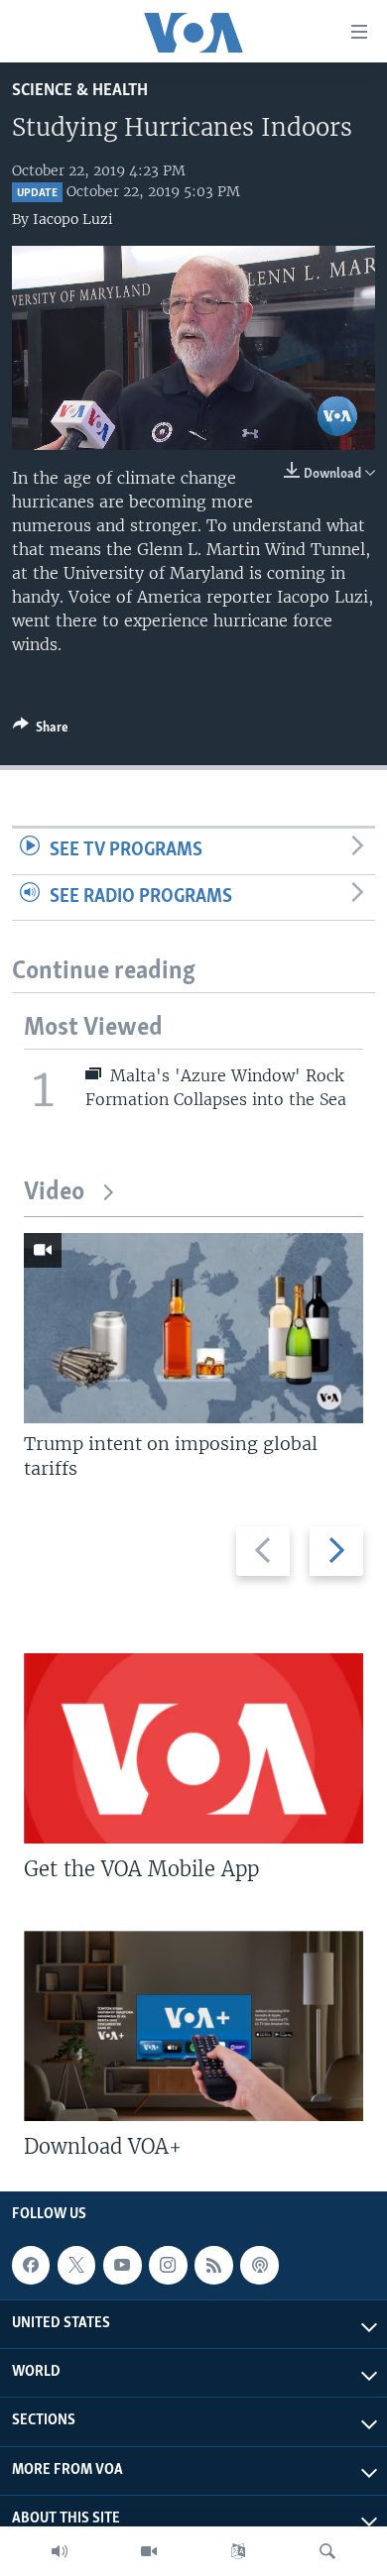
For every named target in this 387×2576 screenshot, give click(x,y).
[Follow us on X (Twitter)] (76, 2265)
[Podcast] (259, 2265)
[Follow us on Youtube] (122, 2265)
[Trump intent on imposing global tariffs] (193, 1328)
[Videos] (149, 2551)
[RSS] (213, 2265)
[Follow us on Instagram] (168, 2265)
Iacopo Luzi (73, 219)
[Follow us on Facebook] (31, 2265)
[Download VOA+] (193, 2026)
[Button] (41, 730)
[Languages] (238, 2551)
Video (54, 1193)
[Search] (327, 2551)
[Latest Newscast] (60, 2551)
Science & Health (80, 91)
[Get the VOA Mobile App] (193, 1748)
